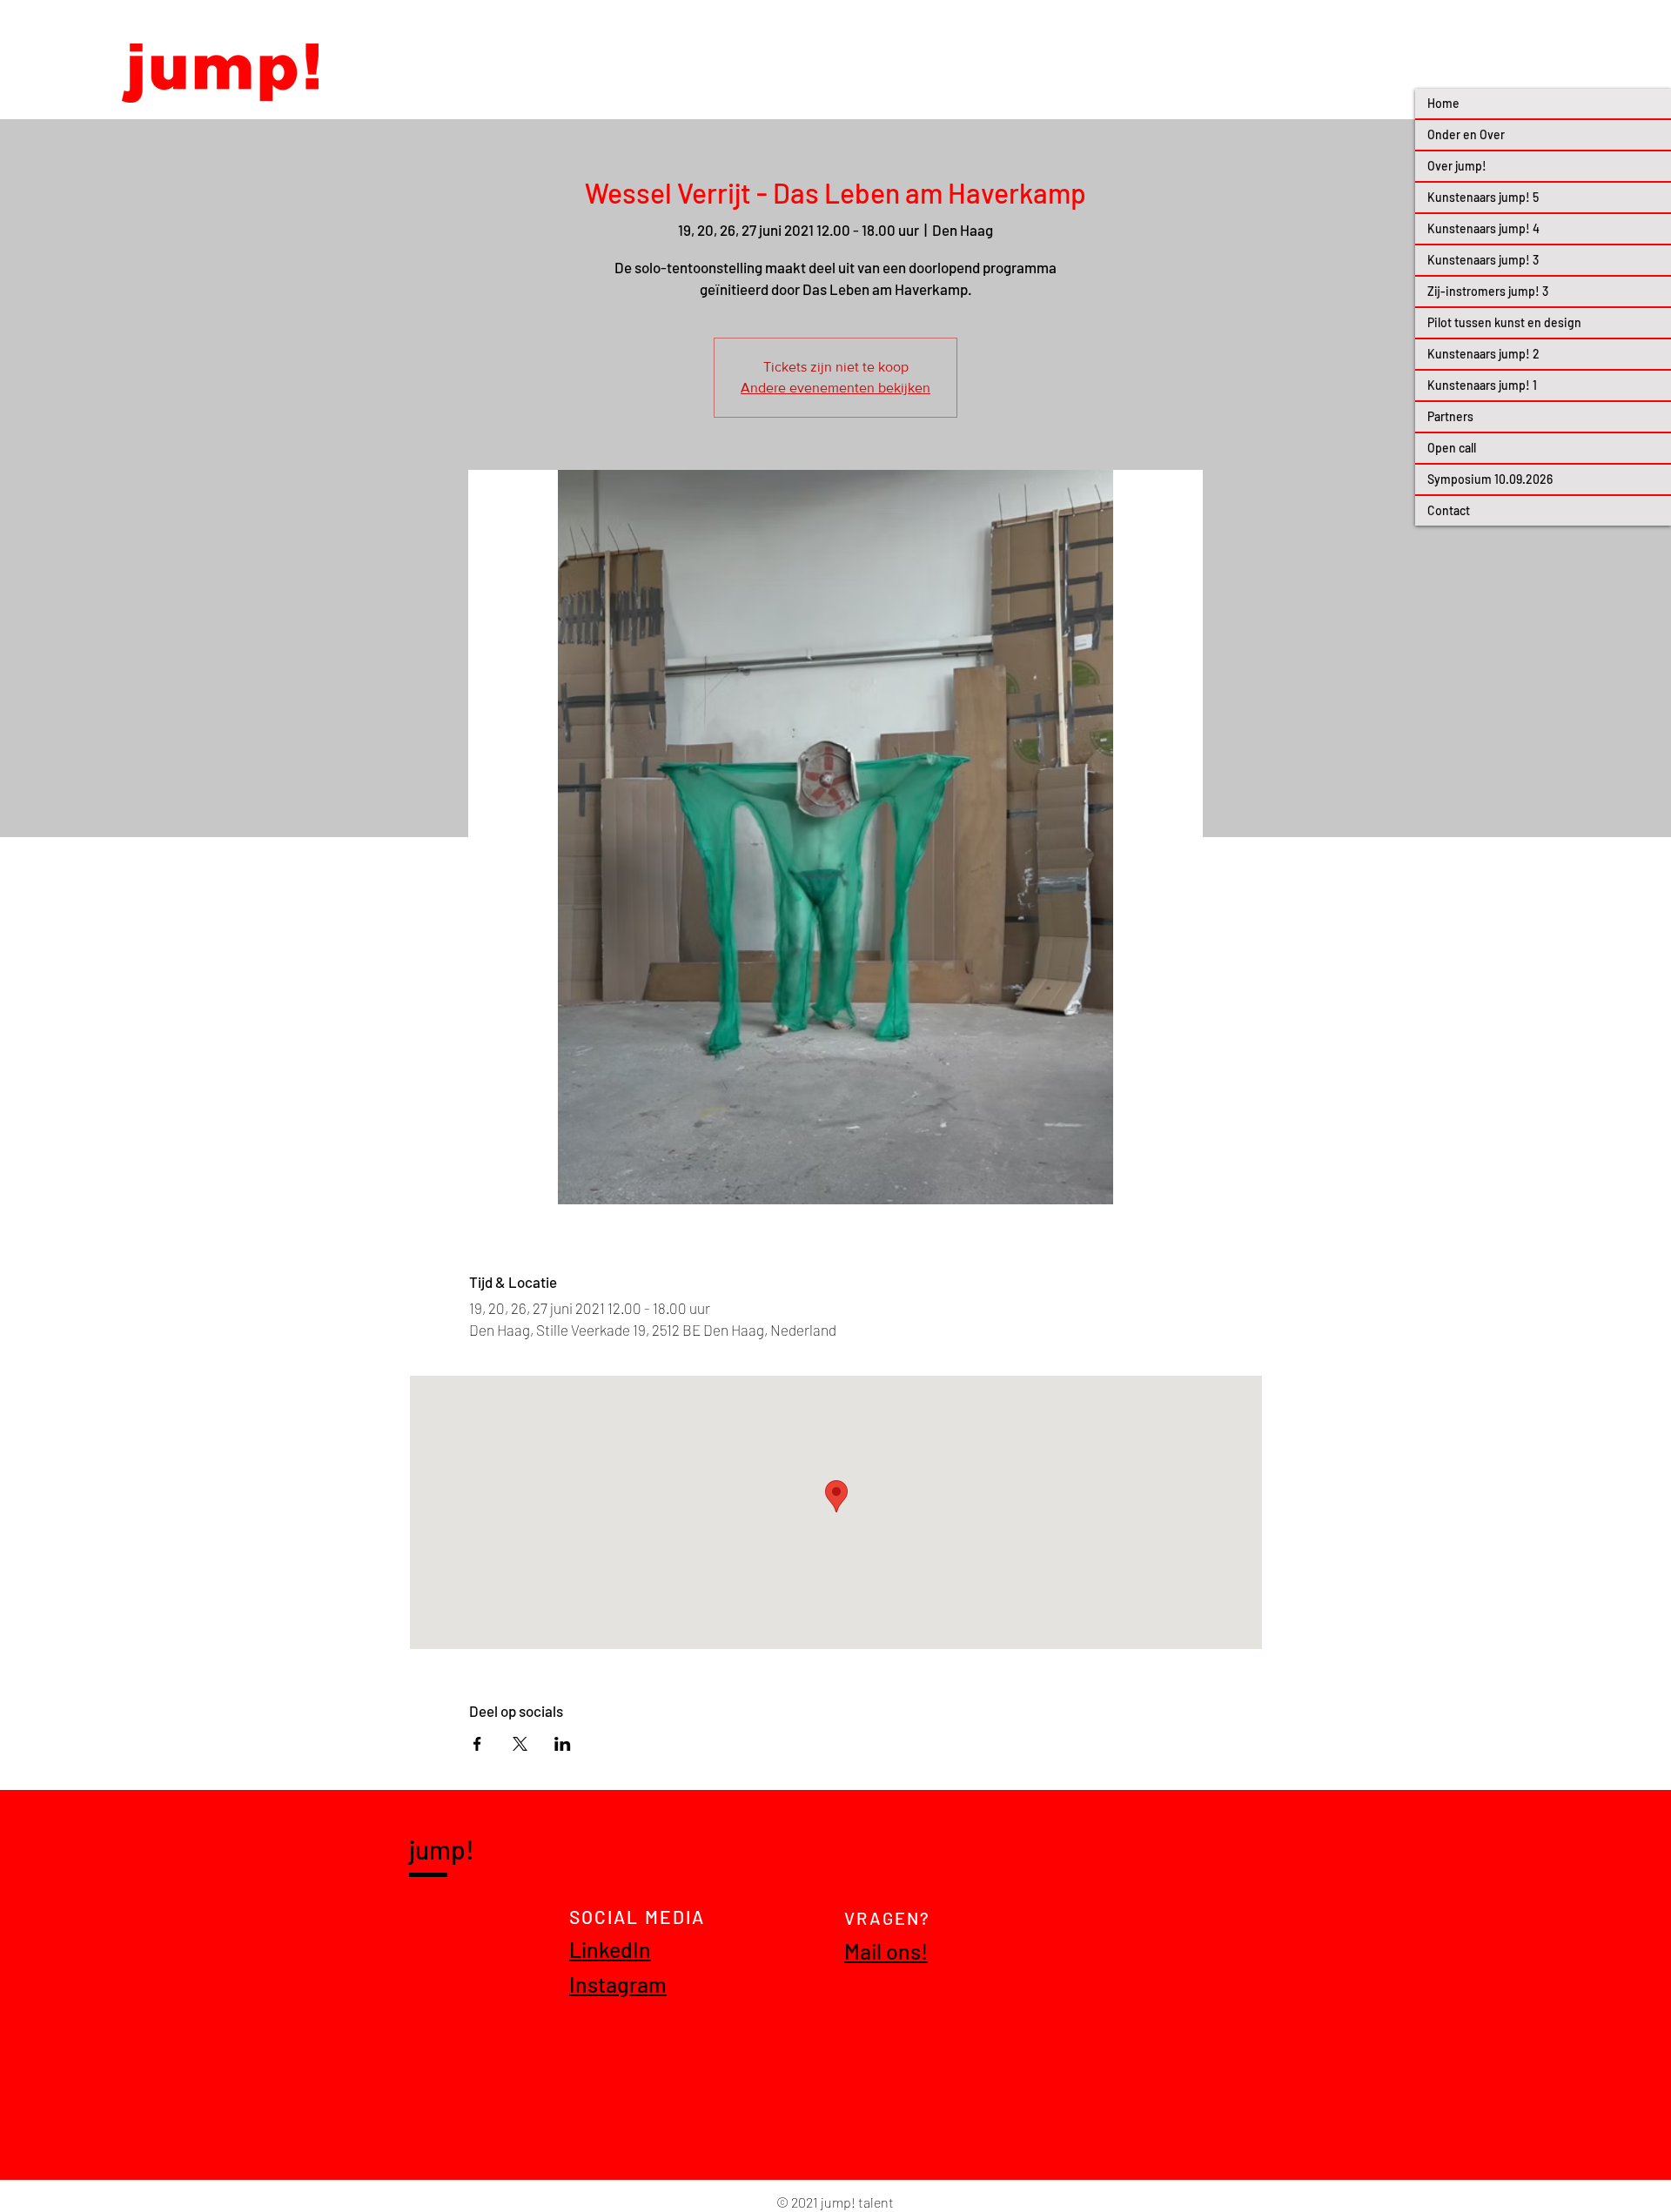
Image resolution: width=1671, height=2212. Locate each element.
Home (1443, 103)
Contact (1449, 510)
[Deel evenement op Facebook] (477, 1744)
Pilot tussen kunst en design (1504, 322)
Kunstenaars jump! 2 (1483, 354)
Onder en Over (1466, 134)
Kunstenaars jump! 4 (1483, 228)
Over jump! (1457, 166)
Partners (1450, 416)
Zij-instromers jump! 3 (1488, 291)
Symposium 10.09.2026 (1490, 479)
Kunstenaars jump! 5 (1483, 197)
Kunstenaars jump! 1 (1482, 385)
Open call (1452, 448)
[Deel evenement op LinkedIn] (563, 1744)
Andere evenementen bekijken (835, 388)
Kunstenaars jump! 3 (1483, 260)
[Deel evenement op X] (520, 1744)
